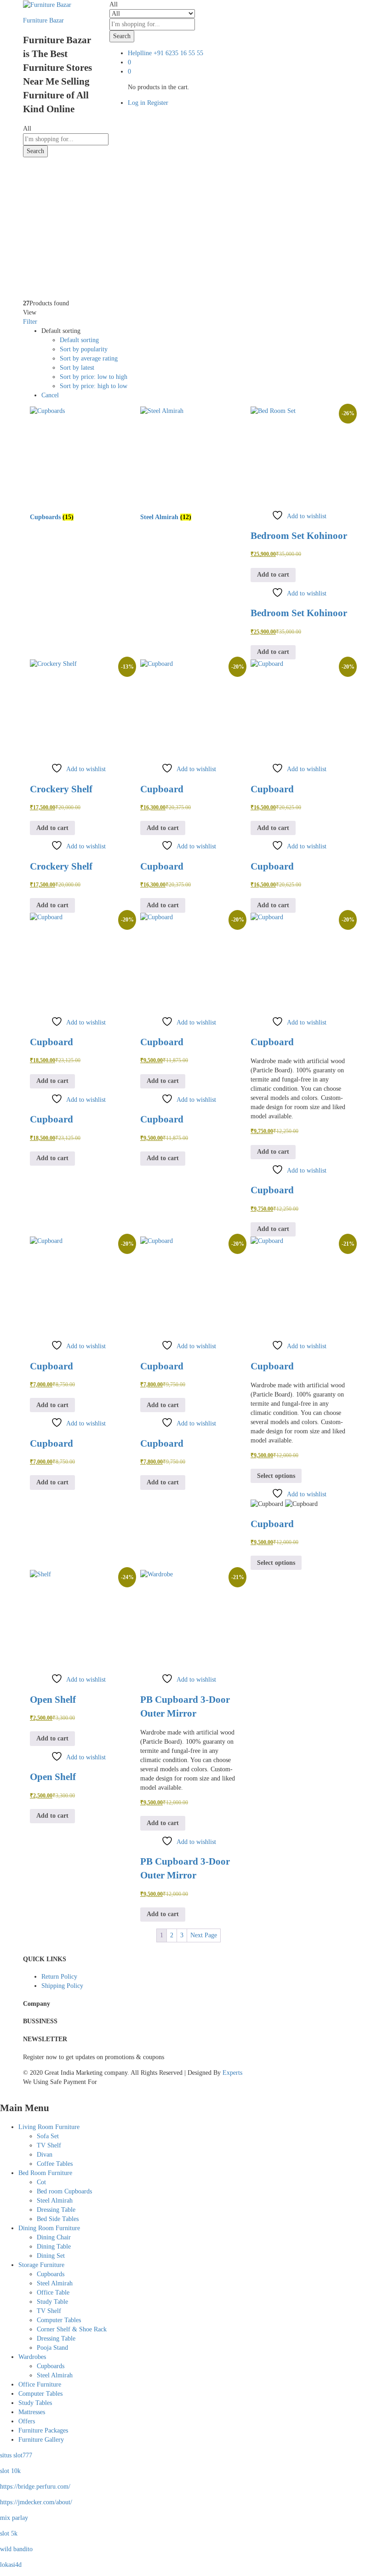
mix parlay (14, 2518)
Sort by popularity (84, 349)
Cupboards (51, 2274)
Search (122, 36)
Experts (232, 2073)
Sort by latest (77, 368)
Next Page (204, 1935)
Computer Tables (59, 2320)
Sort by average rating (89, 358)
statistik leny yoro (46, 242)
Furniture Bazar (43, 20)
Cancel (50, 395)
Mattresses (32, 2412)
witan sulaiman (43, 232)
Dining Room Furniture (49, 2228)
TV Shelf (49, 2145)
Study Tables (35, 2403)
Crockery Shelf (61, 789)
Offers (27, 2421)
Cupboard (162, 789)
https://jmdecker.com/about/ (36, 2502)
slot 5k (9, 2533)
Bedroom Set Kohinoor (299, 536)
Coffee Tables (55, 2164)
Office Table (53, 2293)
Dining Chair (54, 2237)
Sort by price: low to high (94, 377)
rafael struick (40, 260)
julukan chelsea (43, 278)
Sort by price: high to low (94, 386)
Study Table (52, 2302)
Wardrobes (32, 2357)
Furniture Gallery (41, 2440)
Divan (45, 2155)
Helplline (140, 53)
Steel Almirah (55, 2201)
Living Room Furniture (49, 2127)
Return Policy (59, 1977)
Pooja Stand (52, 2348)
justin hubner (40, 223)
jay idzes (34, 269)
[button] (273, 575)
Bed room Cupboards (64, 2191)
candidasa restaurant (49, 177)
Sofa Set (48, 2136)
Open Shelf (53, 1700)
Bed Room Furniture (45, 2173)
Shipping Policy (62, 1986)
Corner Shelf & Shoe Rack (72, 2329)
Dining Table (54, 2247)
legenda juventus (45, 288)
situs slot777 (16, 2455)
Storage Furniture (41, 2265)
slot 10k (10, 2471)
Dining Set (51, 2256)
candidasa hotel (43, 168)
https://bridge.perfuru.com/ (35, 2487)
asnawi (32, 214)
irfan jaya (35, 251)
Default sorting (79, 340)
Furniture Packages (43, 2430)
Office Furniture (40, 2384)
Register (158, 103)
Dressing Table (56, 2210)
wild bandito (16, 2549)
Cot (41, 2182)
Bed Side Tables (58, 2219)
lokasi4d (11, 2565)
